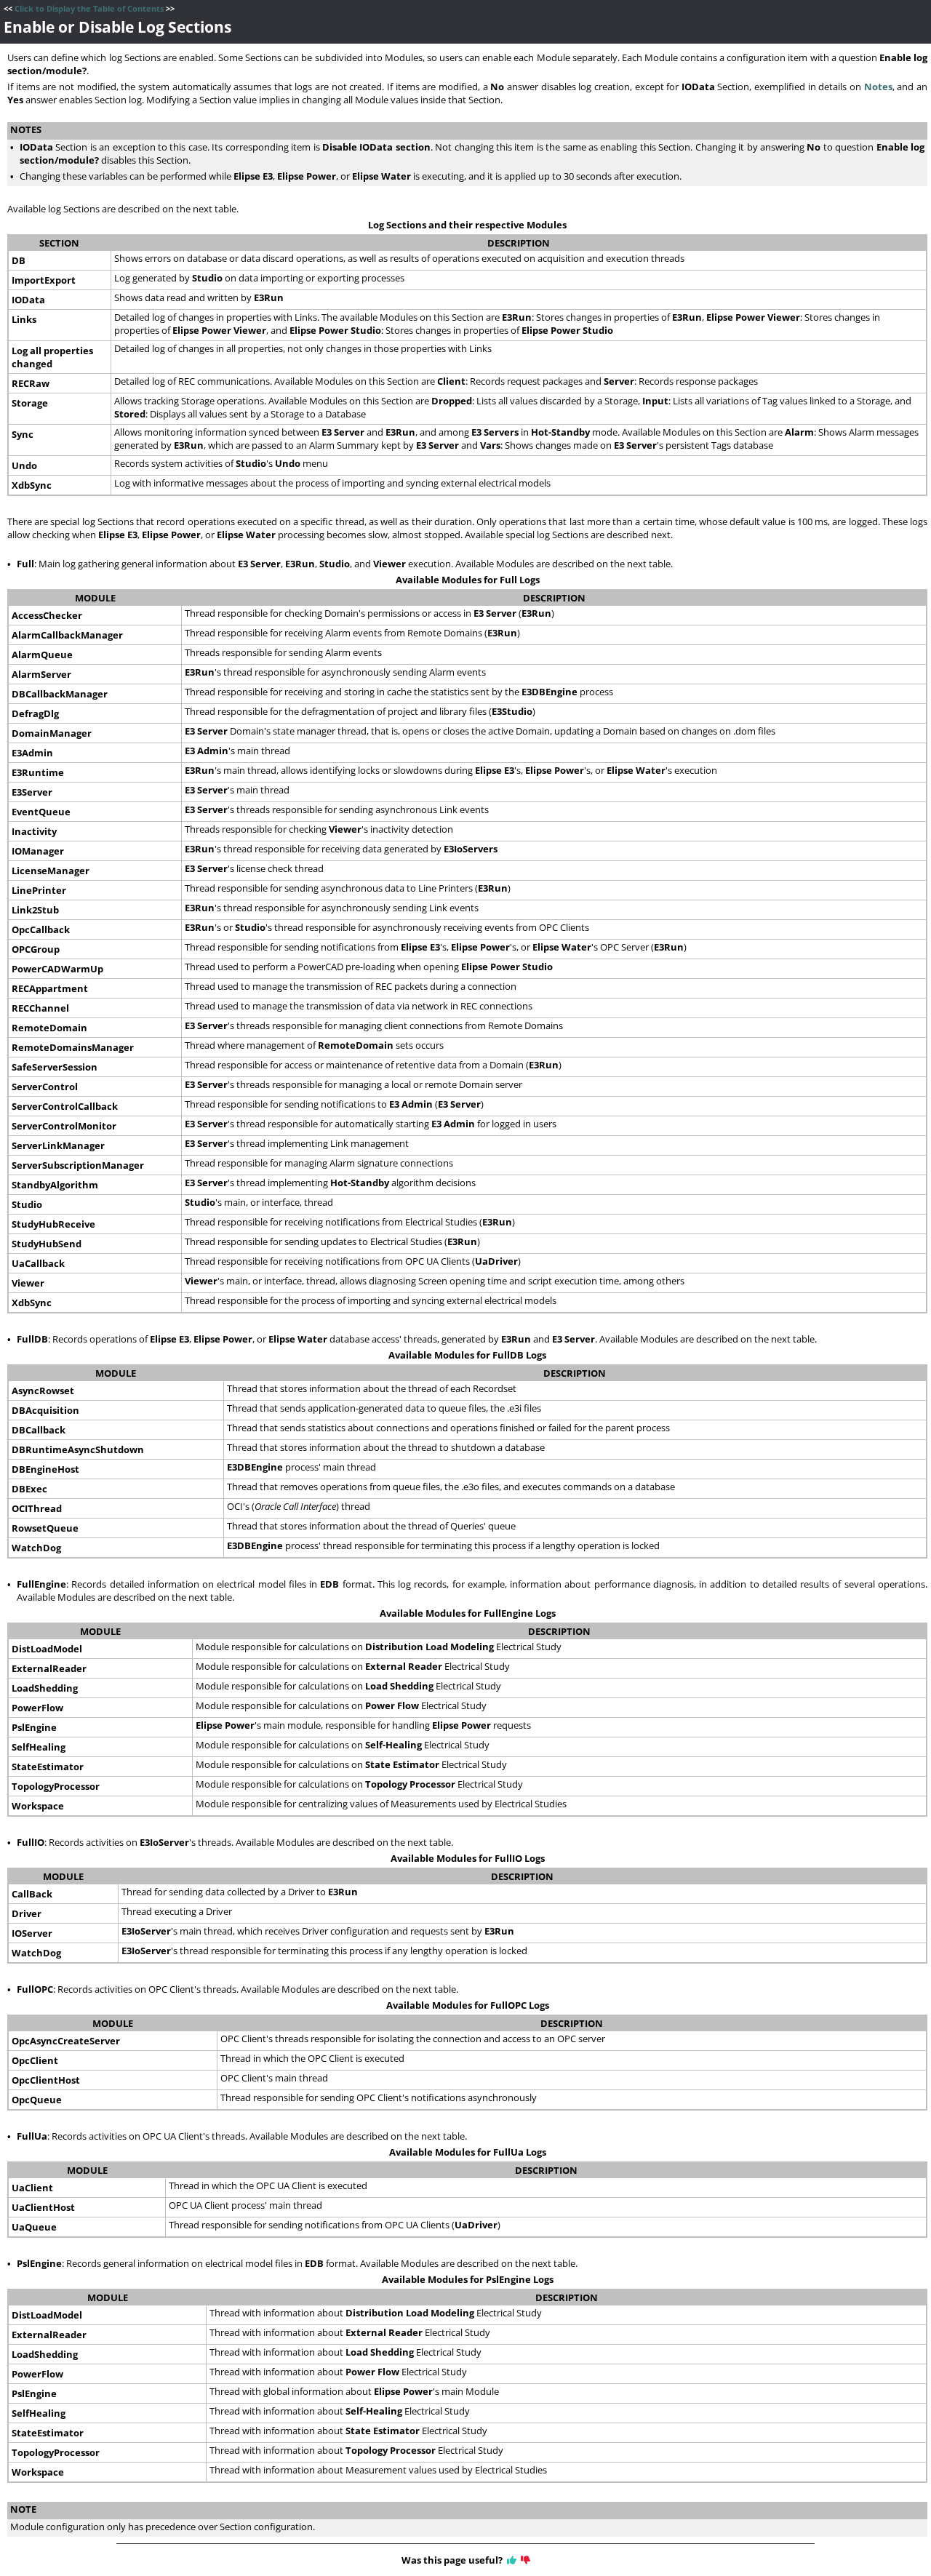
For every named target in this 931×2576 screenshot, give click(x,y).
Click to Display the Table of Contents (89, 9)
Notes (878, 87)
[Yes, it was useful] (512, 2560)
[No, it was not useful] (526, 2560)
